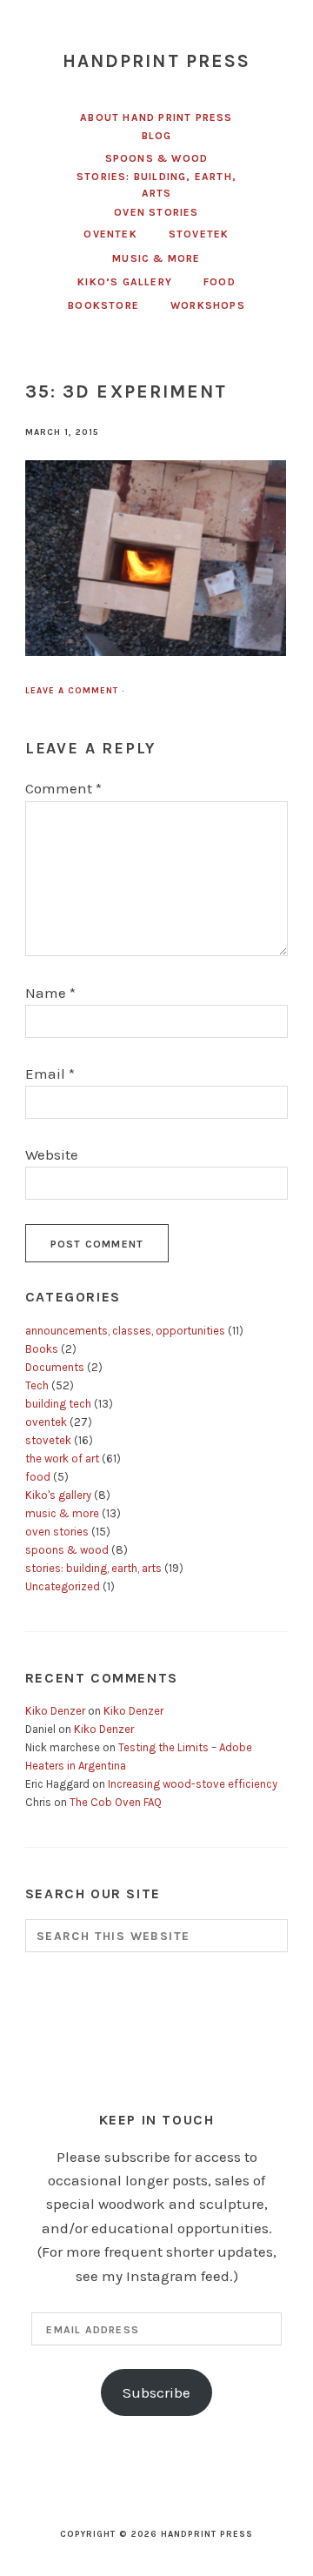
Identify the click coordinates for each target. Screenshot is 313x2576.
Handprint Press (157, 61)
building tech (58, 1404)
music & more (62, 1513)
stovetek (48, 1440)
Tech (37, 1385)
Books (42, 1349)
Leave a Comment (72, 691)
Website (52, 1154)
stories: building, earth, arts (93, 1568)
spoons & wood (67, 1550)
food (38, 1477)
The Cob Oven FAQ (116, 1802)
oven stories (57, 1532)
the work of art (62, 1459)
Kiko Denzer (55, 1711)
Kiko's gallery (58, 1495)
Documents (55, 1367)
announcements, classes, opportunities (125, 1331)
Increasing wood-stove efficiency (193, 1784)
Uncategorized (63, 1586)
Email (50, 1074)
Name (50, 993)
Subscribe (156, 2392)
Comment (63, 788)
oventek (46, 1422)
